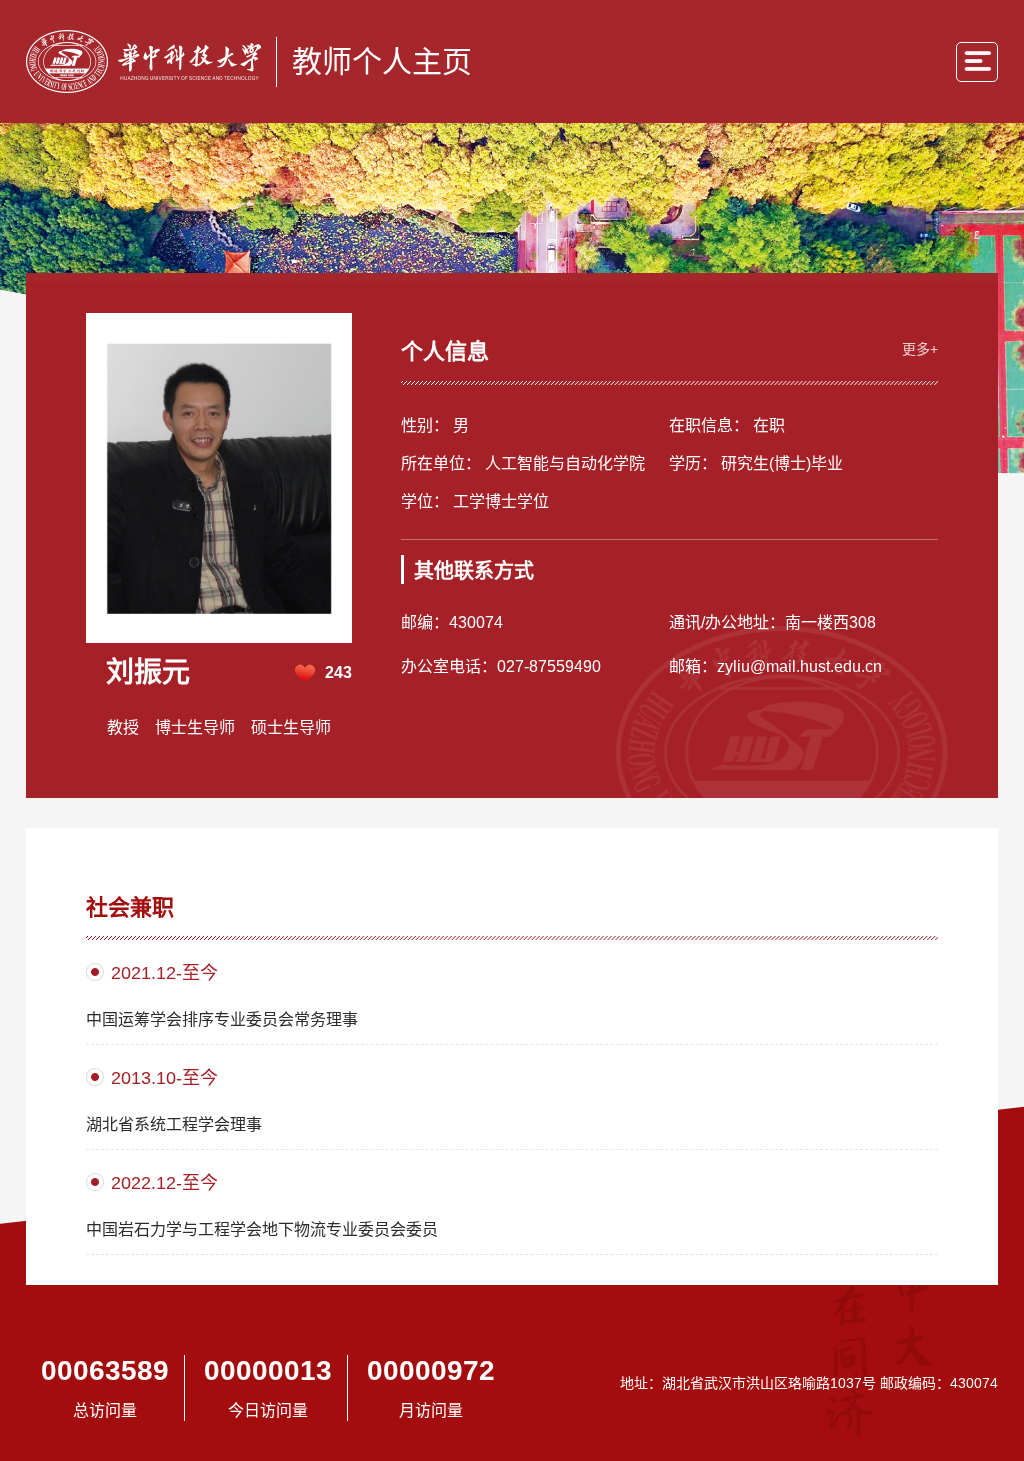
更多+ (920, 349)
